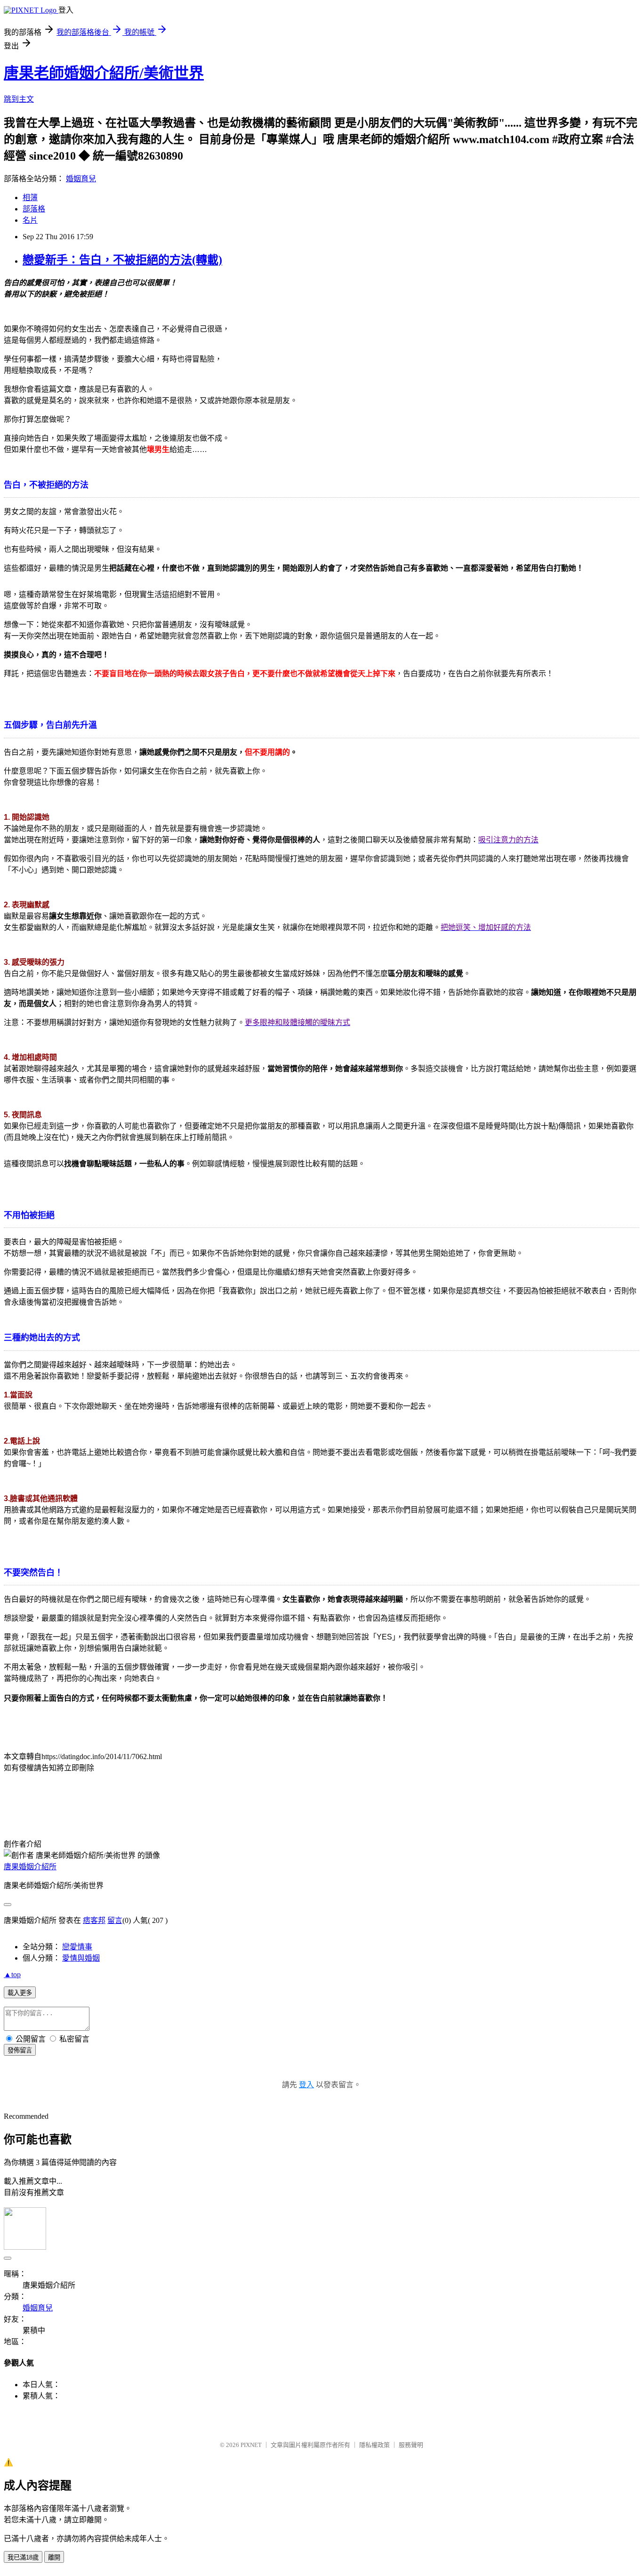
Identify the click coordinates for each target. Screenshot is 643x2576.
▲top (12, 1974)
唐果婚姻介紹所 (30, 1867)
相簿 (30, 198)
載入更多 (20, 1993)
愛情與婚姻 (81, 1958)
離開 (54, 2557)
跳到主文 (19, 99)
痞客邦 (94, 1920)
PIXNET (251, 2445)
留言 (115, 1920)
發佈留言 (20, 2050)
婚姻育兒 (81, 179)
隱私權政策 (374, 2445)
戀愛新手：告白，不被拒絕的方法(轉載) (122, 260)
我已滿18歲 (23, 2557)
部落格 (34, 209)
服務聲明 (411, 2445)
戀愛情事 (77, 1947)
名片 (30, 220)
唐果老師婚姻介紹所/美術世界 (104, 73)
